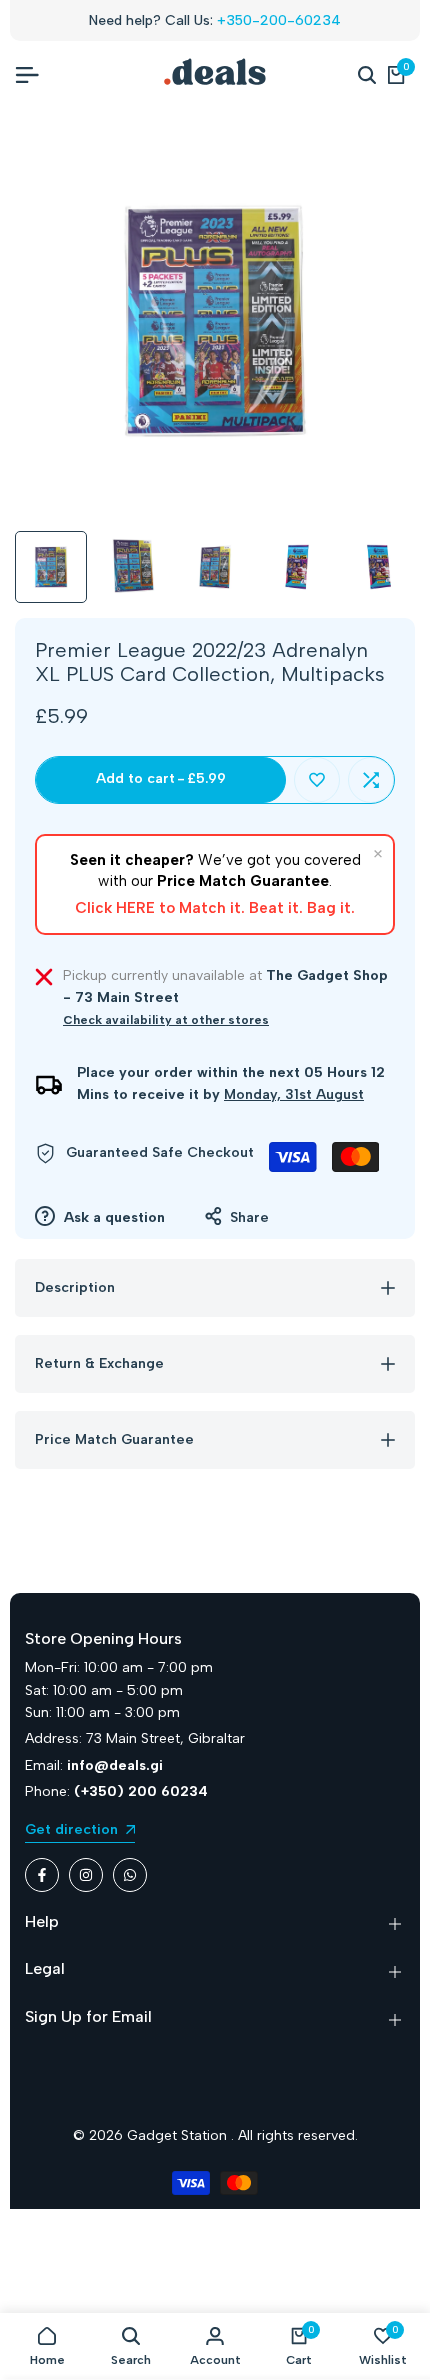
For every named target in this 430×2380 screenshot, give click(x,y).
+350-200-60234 (279, 20)
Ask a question (112, 1217)
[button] (317, 780)
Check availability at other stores (166, 1020)
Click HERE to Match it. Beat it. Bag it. (215, 908)
